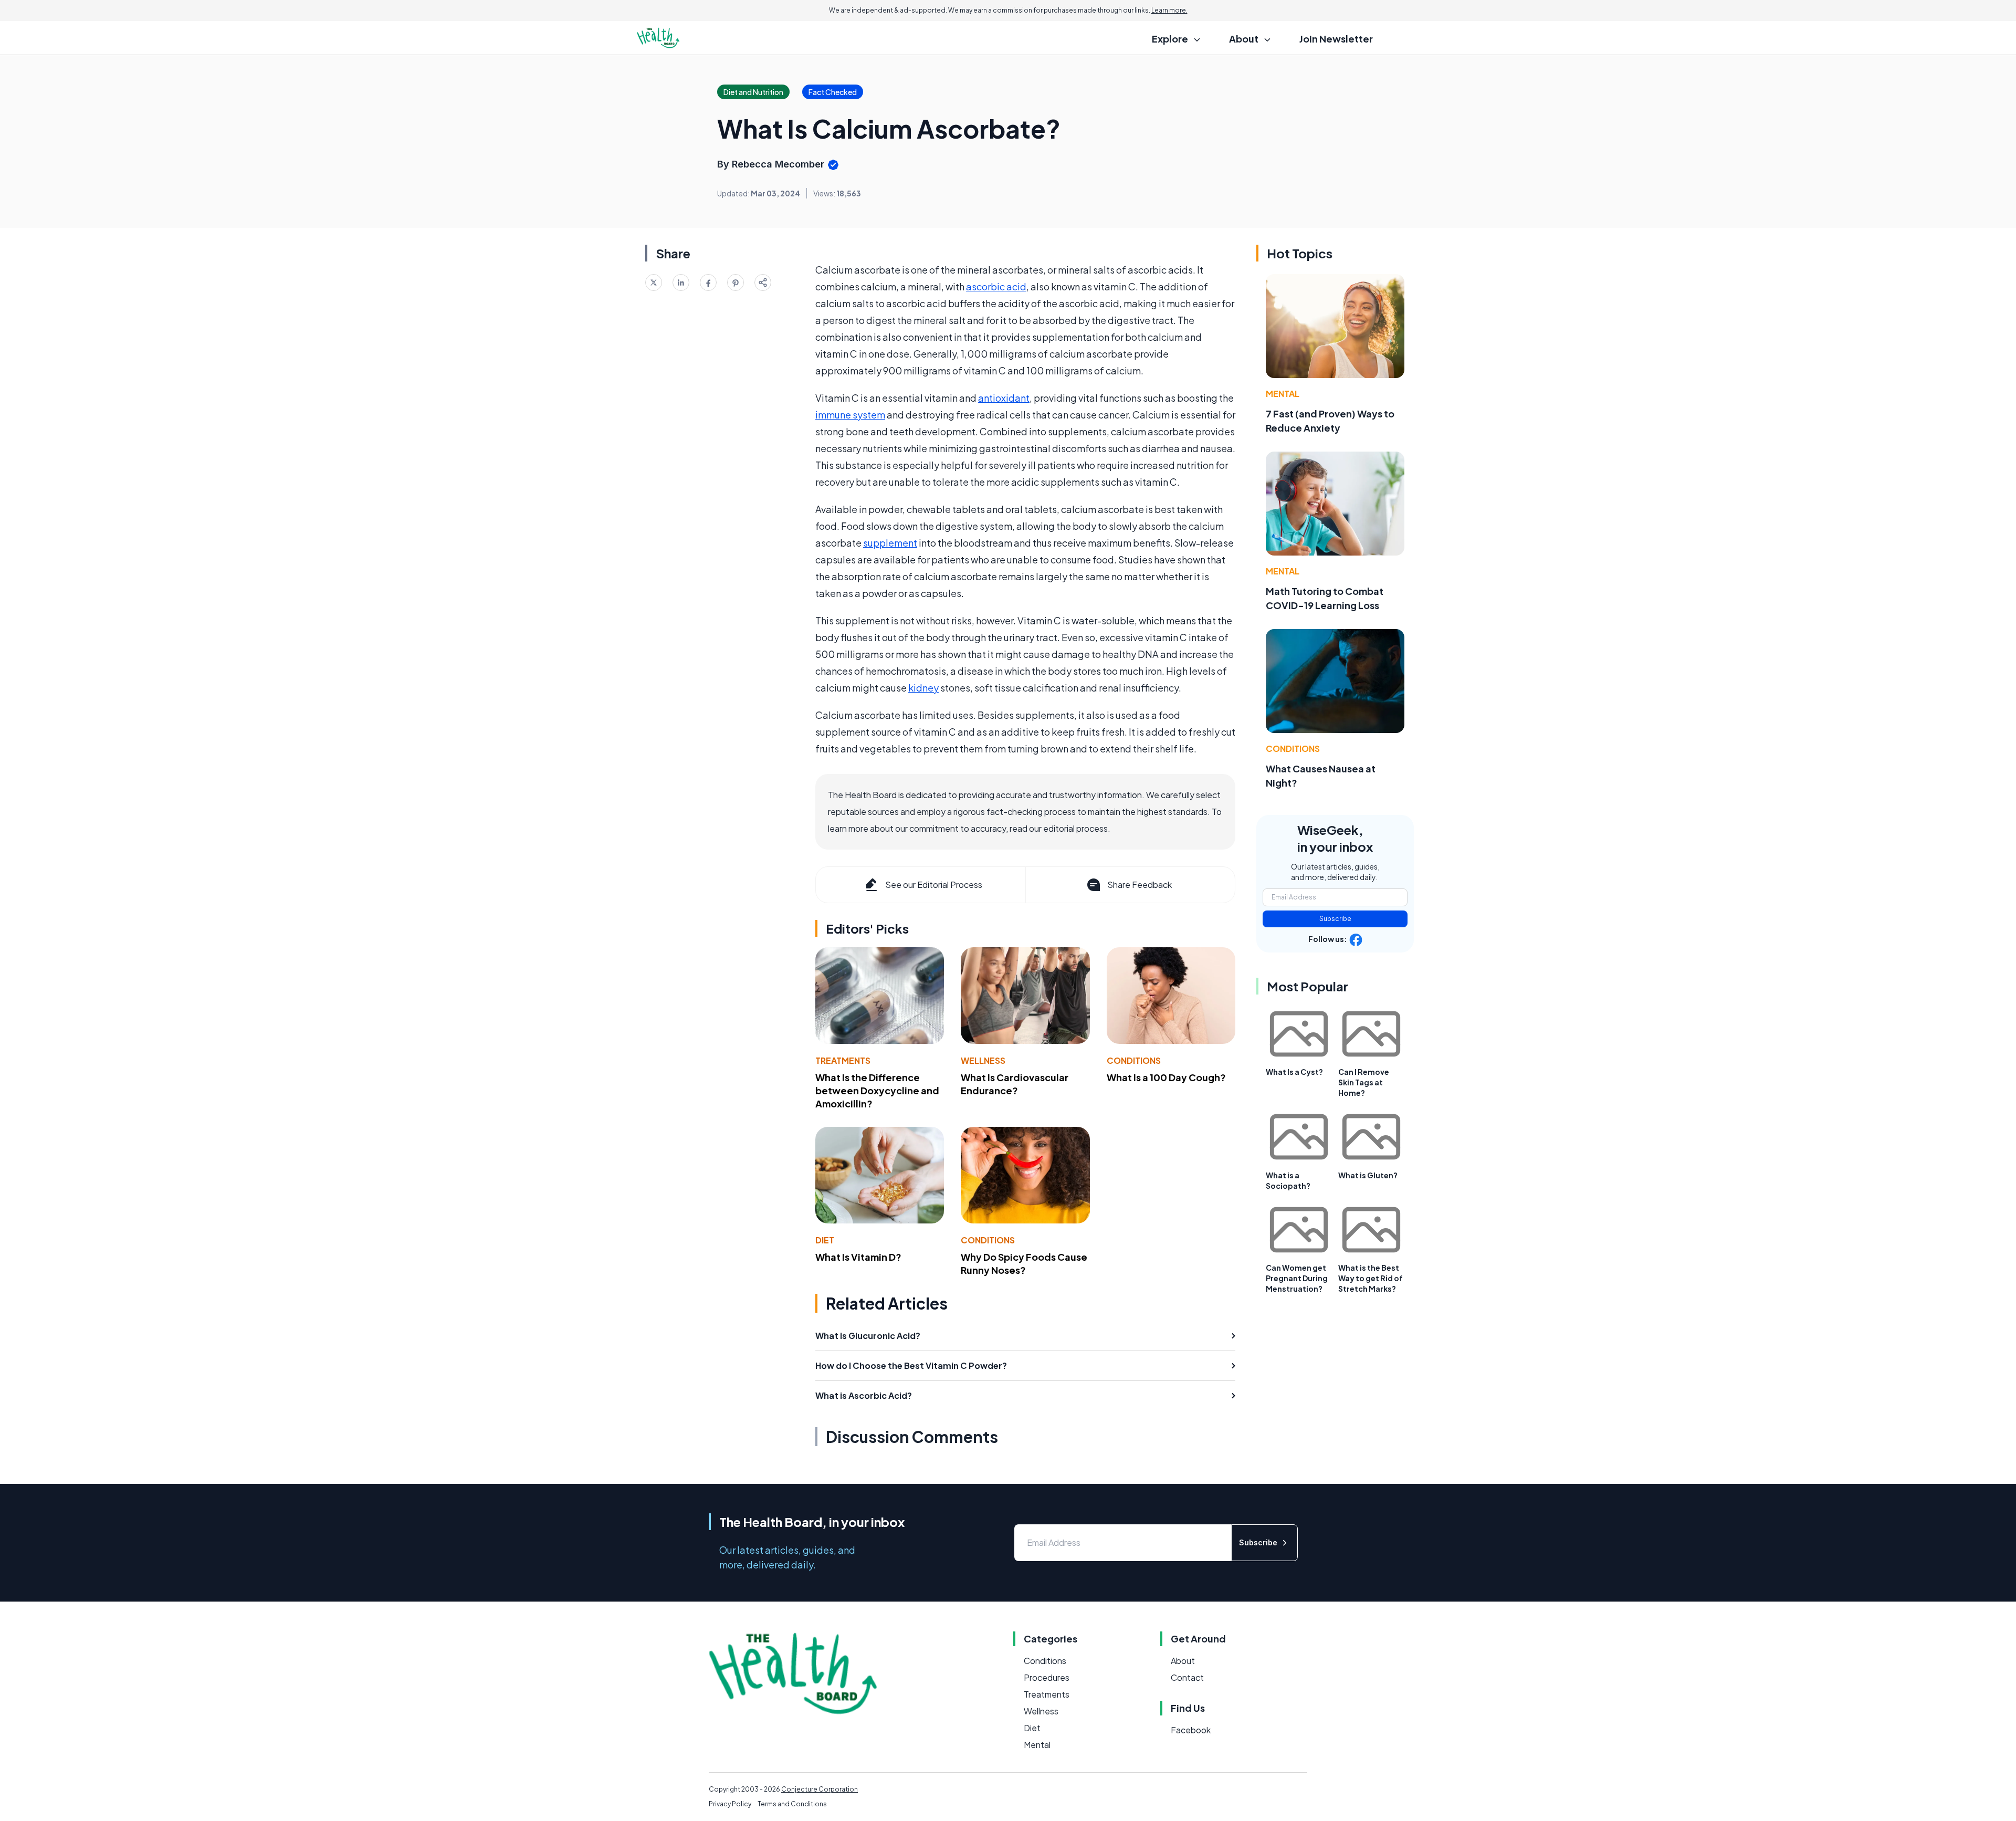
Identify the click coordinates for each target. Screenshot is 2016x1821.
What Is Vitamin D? (858, 1257)
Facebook (1191, 1730)
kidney (923, 688)
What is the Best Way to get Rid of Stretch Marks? (1371, 1278)
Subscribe (1335, 919)
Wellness (983, 1060)
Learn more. (1169, 10)
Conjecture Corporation (820, 1789)
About (1183, 1661)
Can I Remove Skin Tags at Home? (1364, 1082)
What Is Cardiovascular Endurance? (1015, 1084)
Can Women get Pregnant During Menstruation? (1297, 1278)
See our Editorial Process (934, 885)
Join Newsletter (1336, 39)
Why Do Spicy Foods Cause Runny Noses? (1024, 1263)
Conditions (1134, 1060)
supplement (890, 543)
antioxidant (1004, 398)
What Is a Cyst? (1294, 1072)
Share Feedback (1140, 885)
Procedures (1047, 1677)
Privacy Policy (730, 1804)
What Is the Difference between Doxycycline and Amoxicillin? (877, 1090)
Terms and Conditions (792, 1804)
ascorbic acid (996, 286)
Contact (1187, 1677)
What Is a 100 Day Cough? (1166, 1077)
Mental (1283, 394)
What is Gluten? (1368, 1175)
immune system (850, 415)
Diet (825, 1240)
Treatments (843, 1060)
